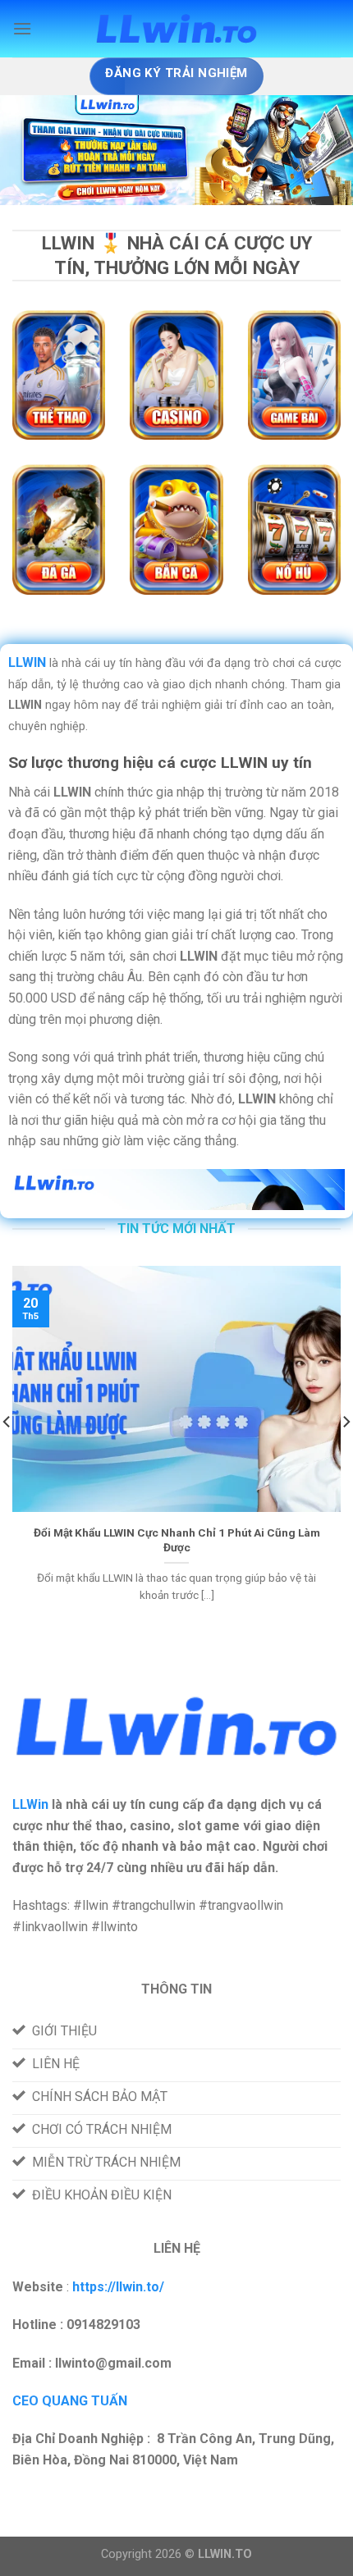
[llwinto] (176, 29)
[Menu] (22, 28)
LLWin (30, 1804)
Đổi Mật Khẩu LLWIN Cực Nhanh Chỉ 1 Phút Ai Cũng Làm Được (177, 1540)
